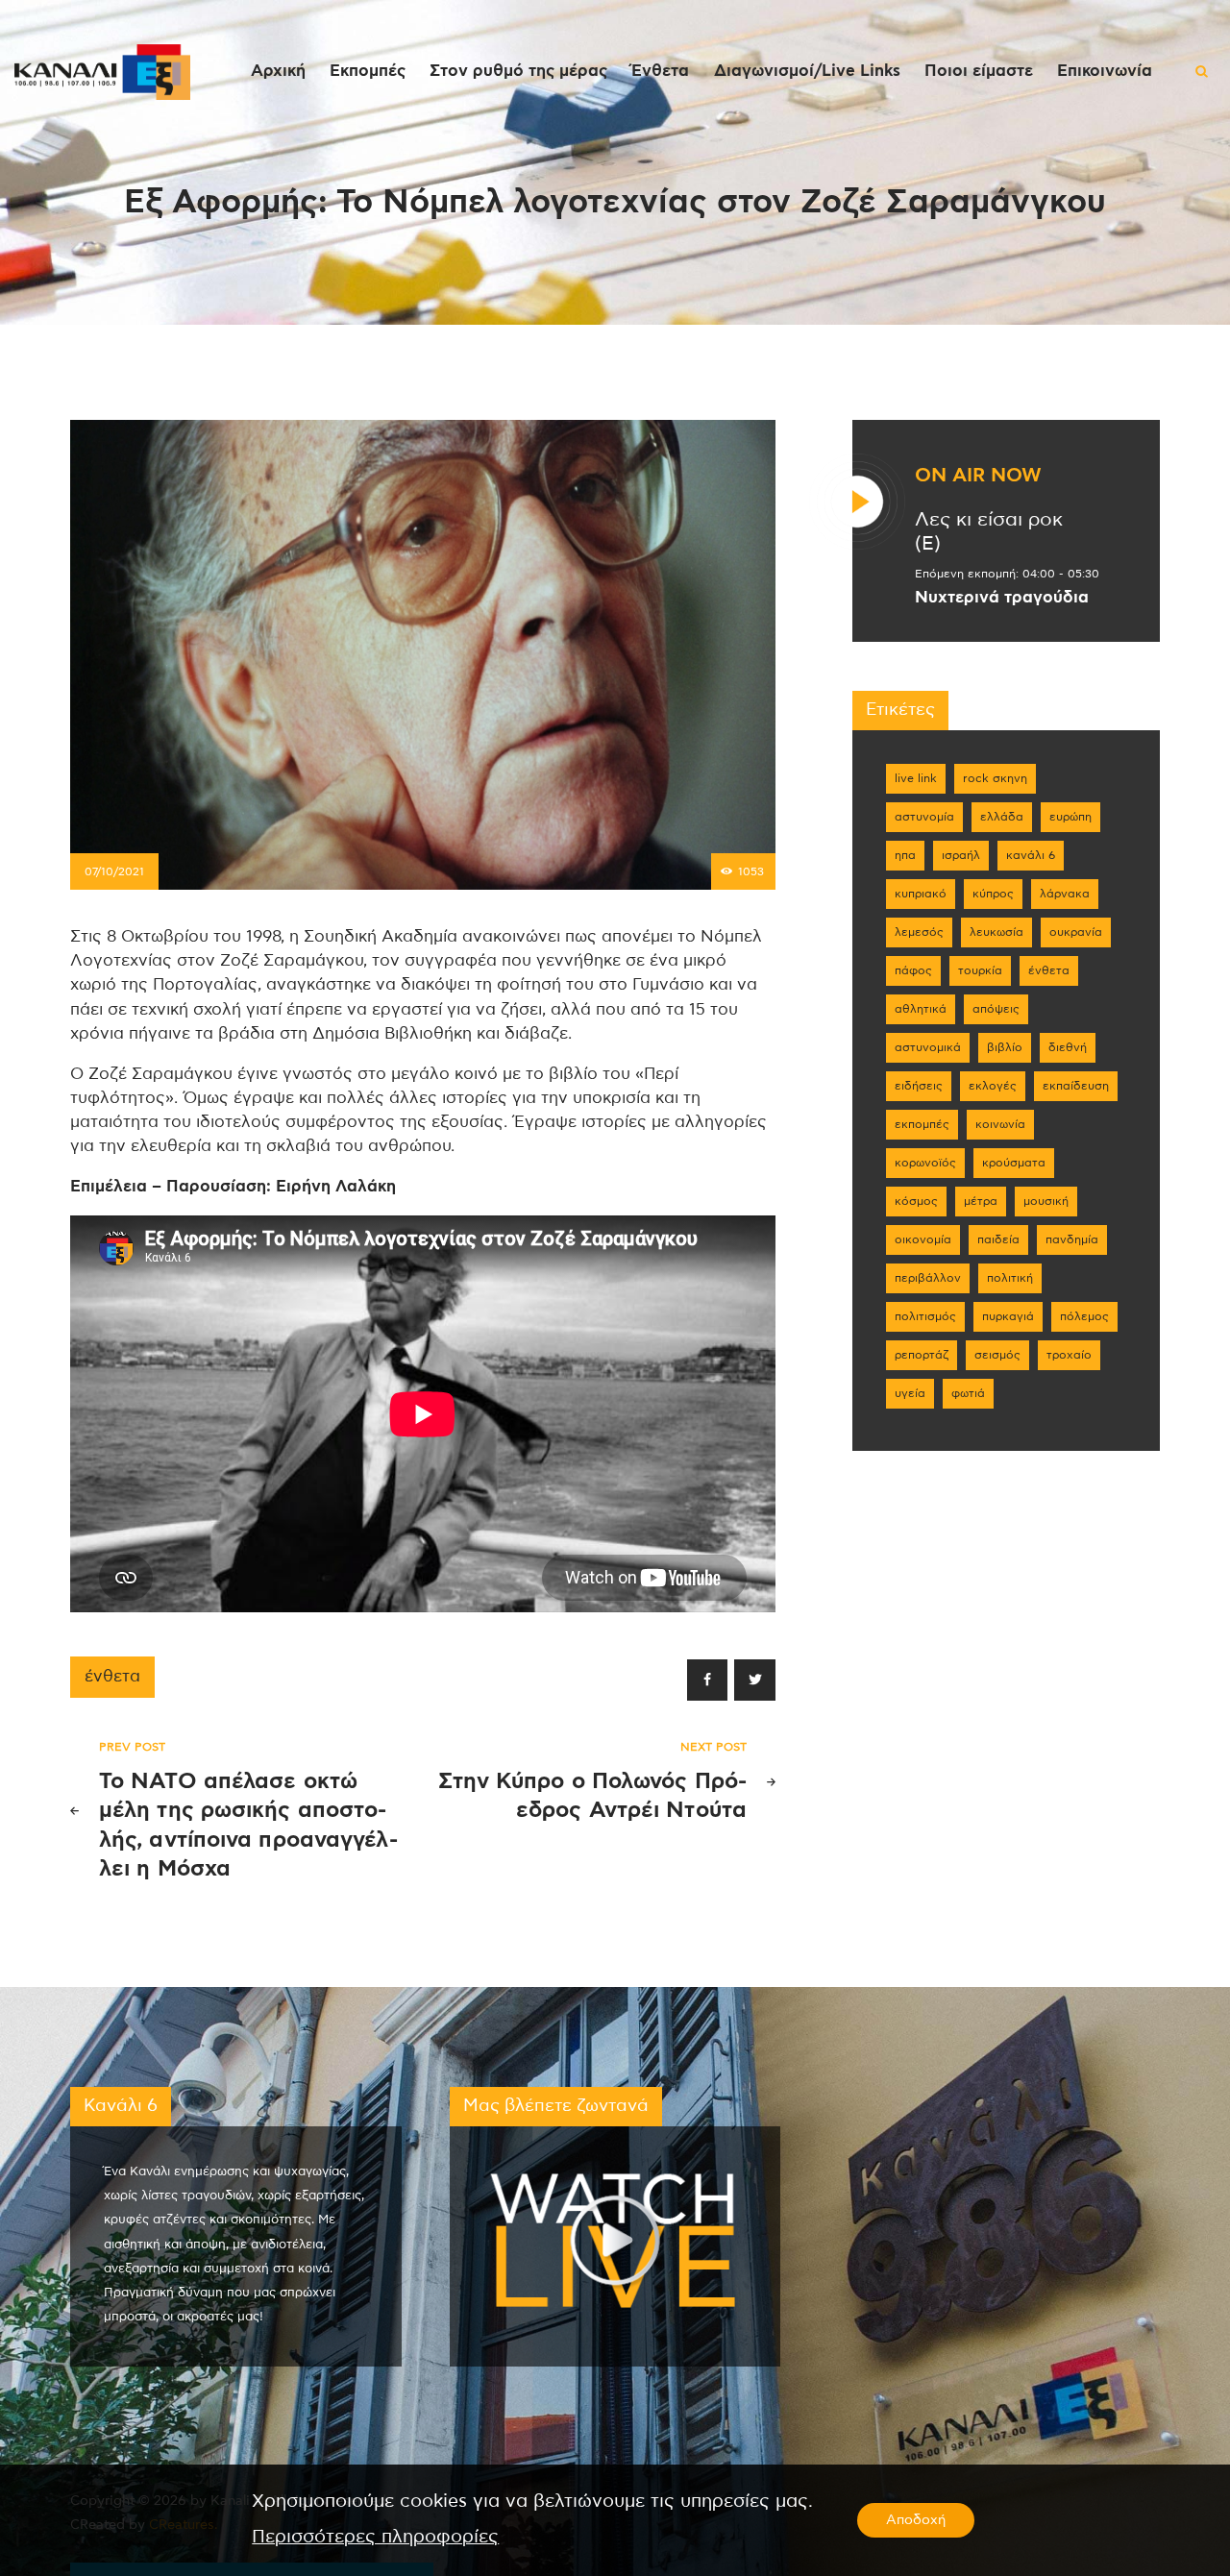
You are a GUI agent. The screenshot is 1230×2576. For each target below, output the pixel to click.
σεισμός (997, 1355)
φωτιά (968, 1393)
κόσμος (916, 1201)
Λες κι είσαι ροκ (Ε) (989, 532)
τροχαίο (1069, 1355)
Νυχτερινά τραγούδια (1002, 598)
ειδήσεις (919, 1086)
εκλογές (993, 1086)
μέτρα (981, 1201)
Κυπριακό (921, 894)
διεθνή (1068, 1047)
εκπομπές (922, 1124)
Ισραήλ (961, 855)
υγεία (910, 1393)
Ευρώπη (1070, 817)
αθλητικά (921, 1009)
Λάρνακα (1065, 894)
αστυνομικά (928, 1047)
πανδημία (1072, 1239)
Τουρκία (980, 970)
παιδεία (998, 1239)
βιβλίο (1005, 1047)
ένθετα (112, 1677)
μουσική (1046, 1201)
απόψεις (996, 1009)
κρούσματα (1014, 1163)
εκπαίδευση (1076, 1086)
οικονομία (923, 1239)
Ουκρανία (1076, 932)
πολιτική (1010, 1278)
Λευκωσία (996, 932)
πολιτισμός (925, 1316)
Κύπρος (993, 894)
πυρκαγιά (1008, 1316)
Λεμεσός (919, 932)
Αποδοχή (916, 2520)
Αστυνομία (924, 817)
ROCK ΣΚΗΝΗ (995, 778)
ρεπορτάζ (922, 1355)
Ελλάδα (1002, 817)
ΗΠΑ (905, 855)
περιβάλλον (928, 1278)
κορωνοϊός (925, 1163)
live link (916, 778)
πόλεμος (1084, 1316)
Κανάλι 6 (1031, 855)
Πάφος (913, 970)
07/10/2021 (114, 871)
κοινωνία (1000, 1124)
